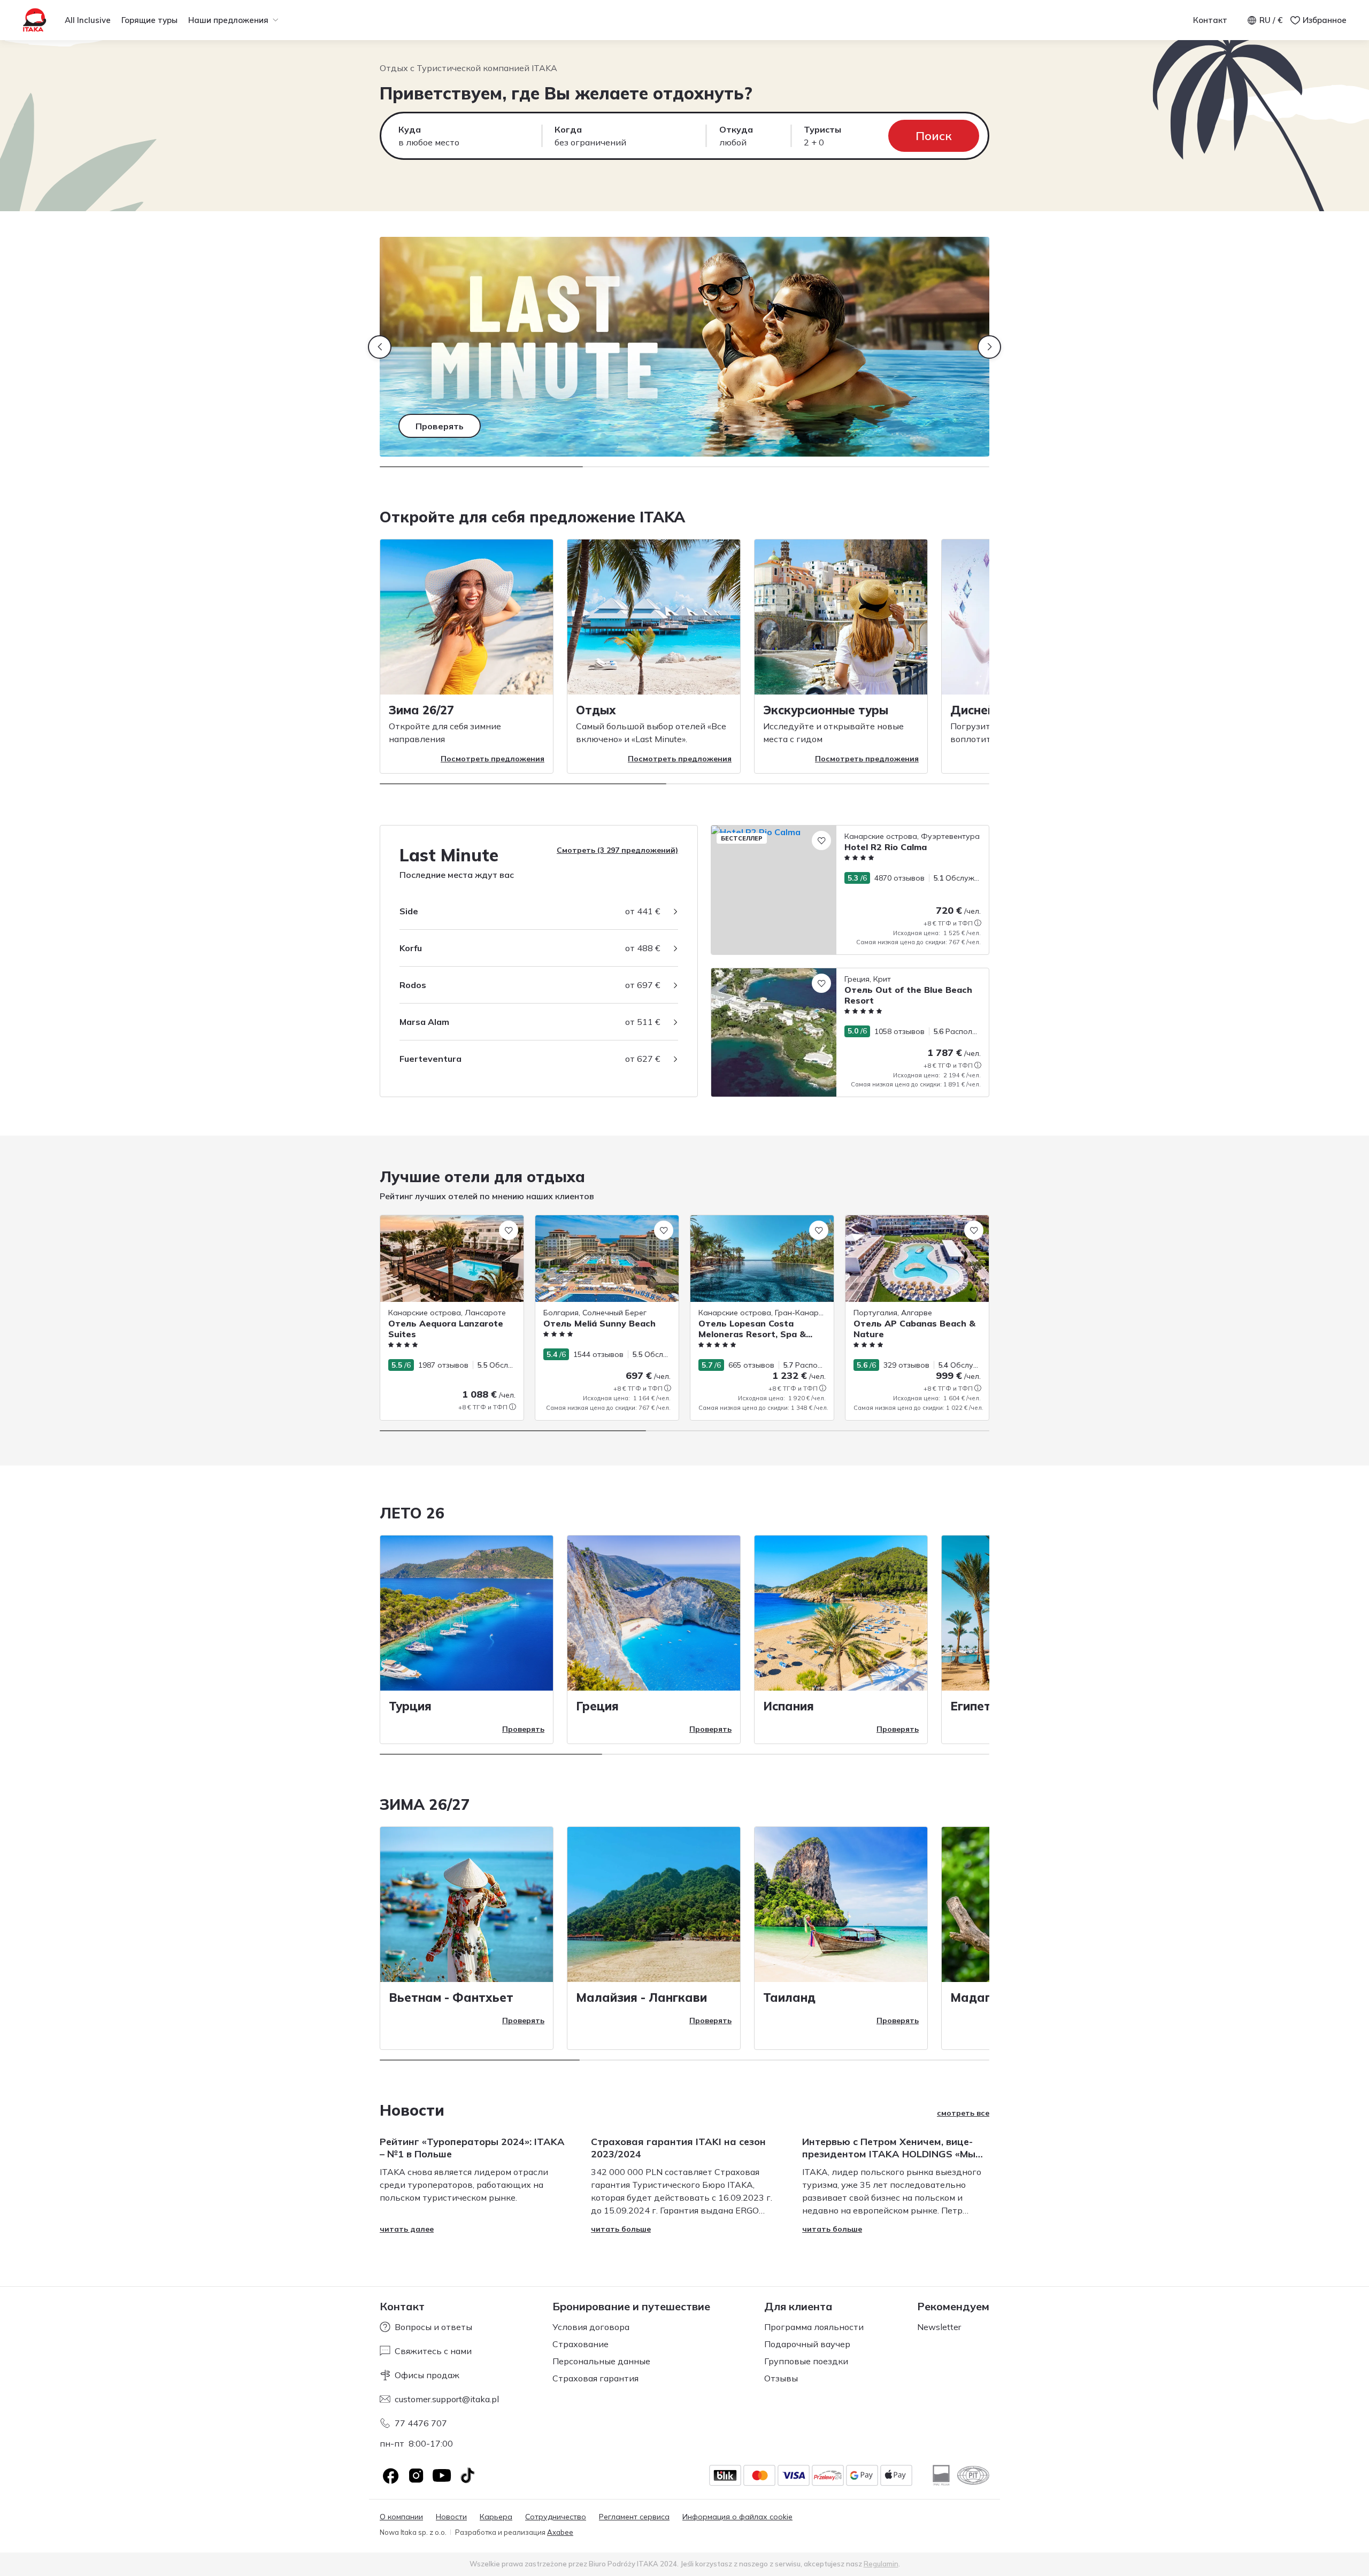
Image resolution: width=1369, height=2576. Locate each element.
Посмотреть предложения (493, 759)
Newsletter (939, 2327)
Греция (597, 1706)
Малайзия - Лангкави (641, 1997)
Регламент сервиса (634, 2517)
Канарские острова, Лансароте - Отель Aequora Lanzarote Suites (442, 1226)
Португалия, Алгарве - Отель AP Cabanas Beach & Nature (906, 1226)
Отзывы (781, 2378)
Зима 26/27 (421, 710)
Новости (451, 2517)
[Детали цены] (978, 923)
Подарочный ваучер (807, 2344)
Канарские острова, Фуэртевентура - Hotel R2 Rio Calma (816, 831)
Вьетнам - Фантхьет (451, 1997)
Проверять (523, 1729)
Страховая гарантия (595, 2378)
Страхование (580, 2344)
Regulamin (881, 2564)
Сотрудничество (556, 2517)
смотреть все (963, 2113)
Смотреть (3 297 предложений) (617, 850)
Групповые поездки (806, 2361)
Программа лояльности (814, 2327)
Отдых (596, 710)
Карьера (496, 2517)
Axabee (560, 2532)
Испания (789, 1706)
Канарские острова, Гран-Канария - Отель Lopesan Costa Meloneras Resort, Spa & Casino (762, 1232)
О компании (401, 2517)
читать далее (407, 2229)
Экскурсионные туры (826, 710)
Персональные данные (601, 2361)
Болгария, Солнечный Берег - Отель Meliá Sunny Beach (602, 1226)
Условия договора (591, 2327)
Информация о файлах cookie (737, 2517)
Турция (410, 1706)
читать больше (621, 2229)
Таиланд (789, 1997)
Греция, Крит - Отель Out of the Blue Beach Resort (802, 974)
